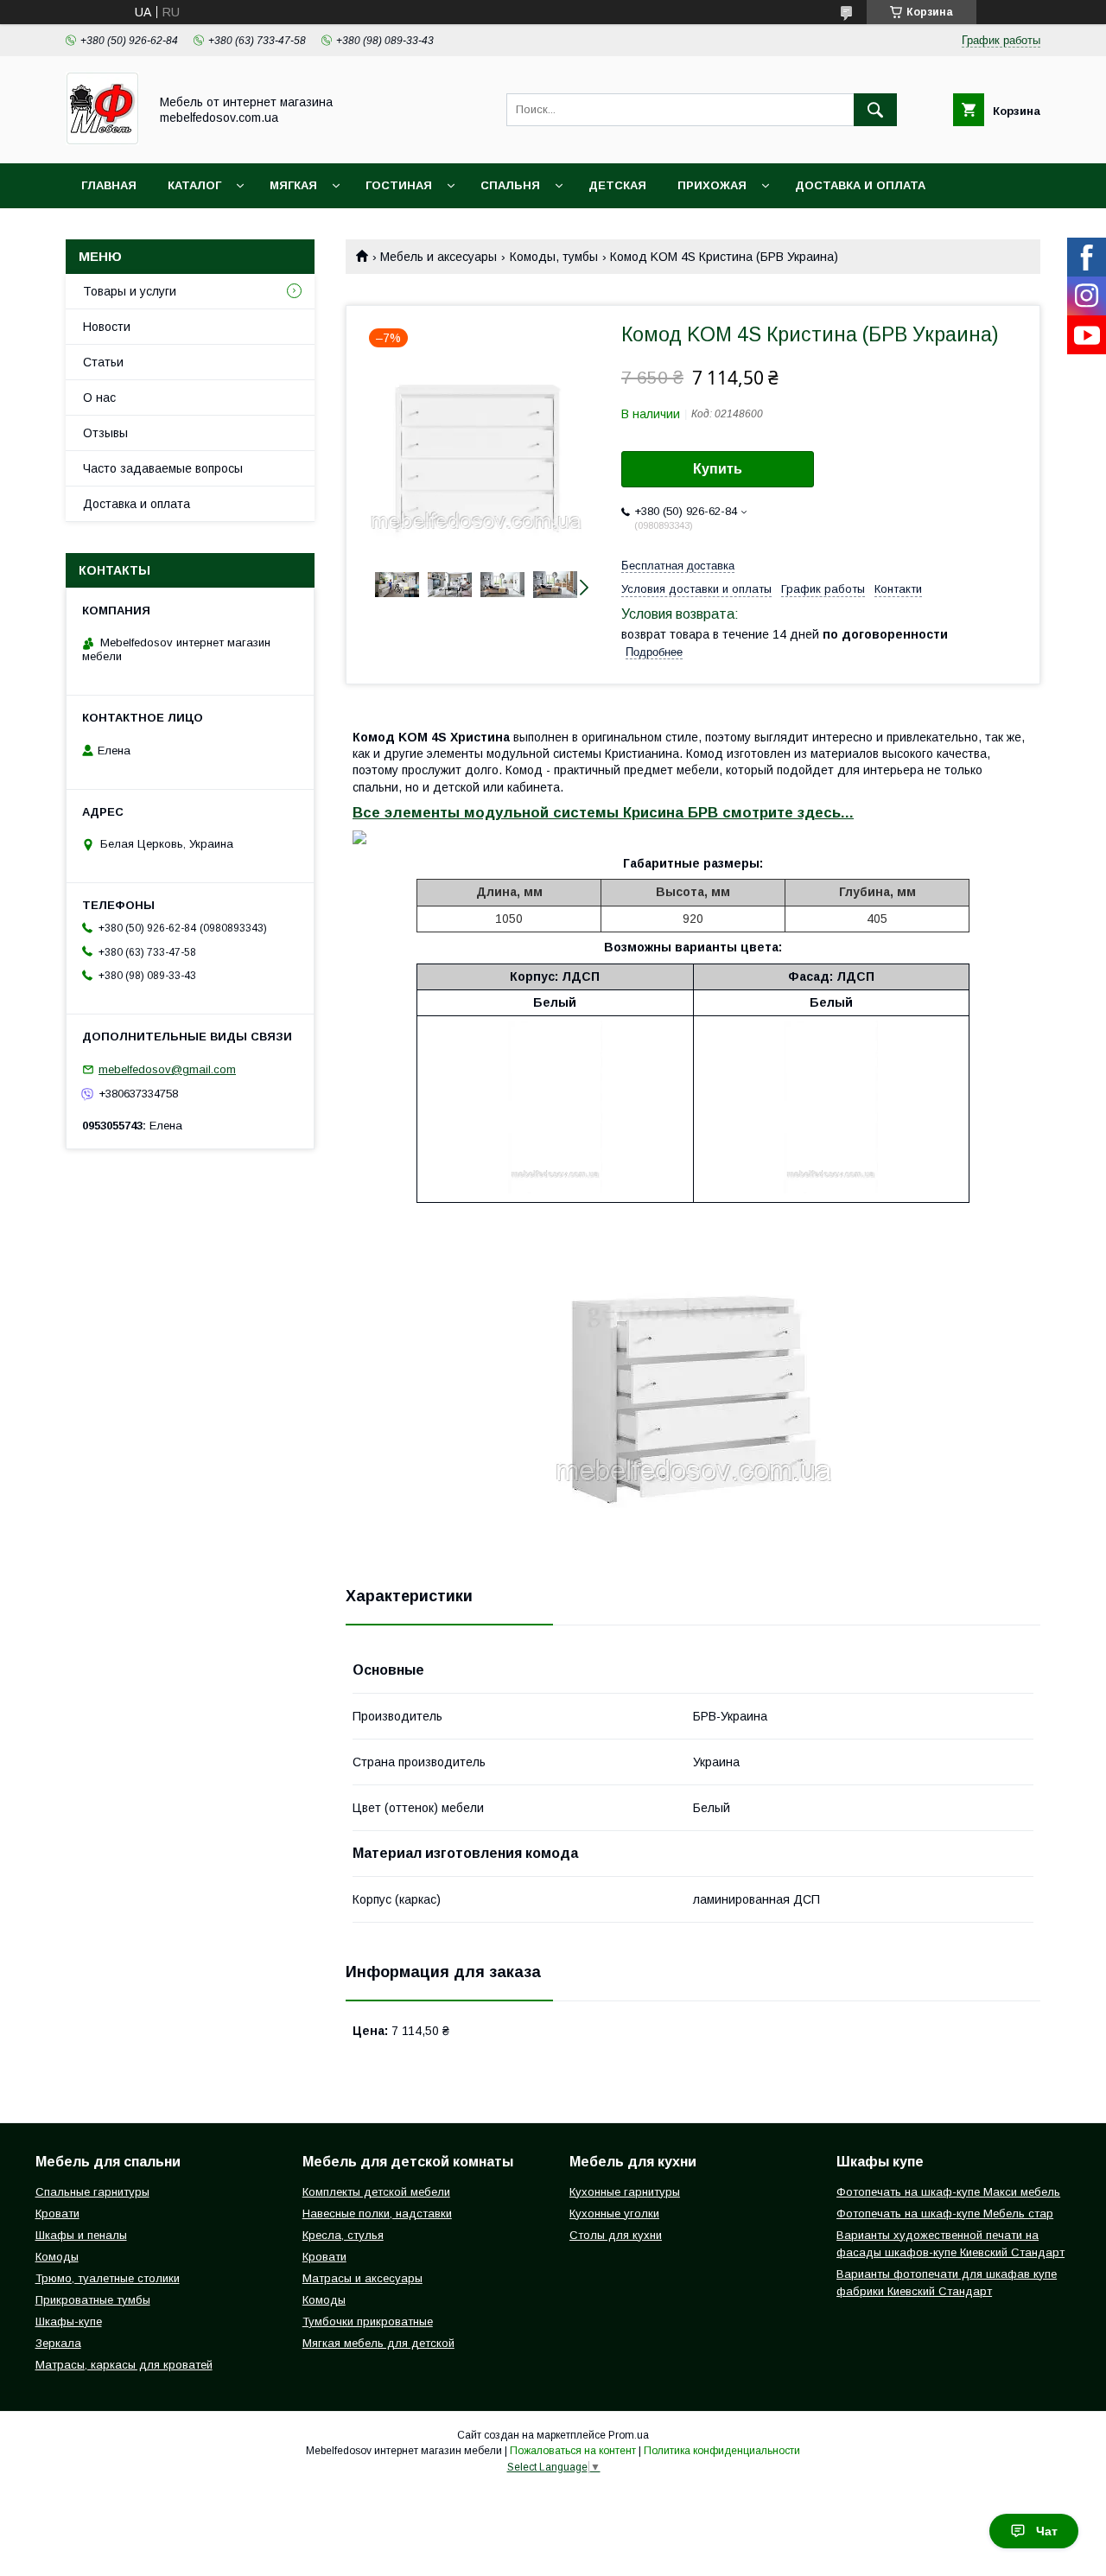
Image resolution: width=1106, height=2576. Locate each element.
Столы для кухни (616, 2235)
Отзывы (105, 433)
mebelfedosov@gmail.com (167, 1069)
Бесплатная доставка (678, 566)
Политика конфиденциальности (722, 2451)
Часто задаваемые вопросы (163, 468)
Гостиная (399, 185)
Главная (109, 185)
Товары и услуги (130, 291)
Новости (107, 327)
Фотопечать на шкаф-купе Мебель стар (945, 2213)
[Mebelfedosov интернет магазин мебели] (102, 141)
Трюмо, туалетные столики (108, 2278)
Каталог (194, 185)
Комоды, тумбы (554, 257)
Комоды (57, 2257)
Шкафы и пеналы (81, 2235)
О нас (99, 398)
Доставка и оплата (860, 185)
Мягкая (293, 185)
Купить (718, 469)
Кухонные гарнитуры (625, 2192)
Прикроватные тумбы (93, 2300)
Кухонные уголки (614, 2213)
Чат (1047, 2531)
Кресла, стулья (343, 2235)
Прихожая (712, 185)
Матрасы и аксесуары (362, 2278)
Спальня (510, 185)
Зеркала (58, 2343)
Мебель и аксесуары (439, 257)
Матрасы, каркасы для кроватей (124, 2365)
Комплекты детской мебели (376, 2192)
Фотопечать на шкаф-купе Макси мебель (948, 2192)
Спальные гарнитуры (92, 2192)
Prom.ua (629, 2435)
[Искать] (875, 110)
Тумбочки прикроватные (368, 2322)
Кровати (57, 2213)
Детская (617, 185)
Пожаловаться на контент (573, 2451)
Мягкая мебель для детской (378, 2343)
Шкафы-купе (69, 2322)
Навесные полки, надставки (377, 2213)
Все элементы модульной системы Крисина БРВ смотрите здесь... (603, 813)
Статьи (103, 362)
